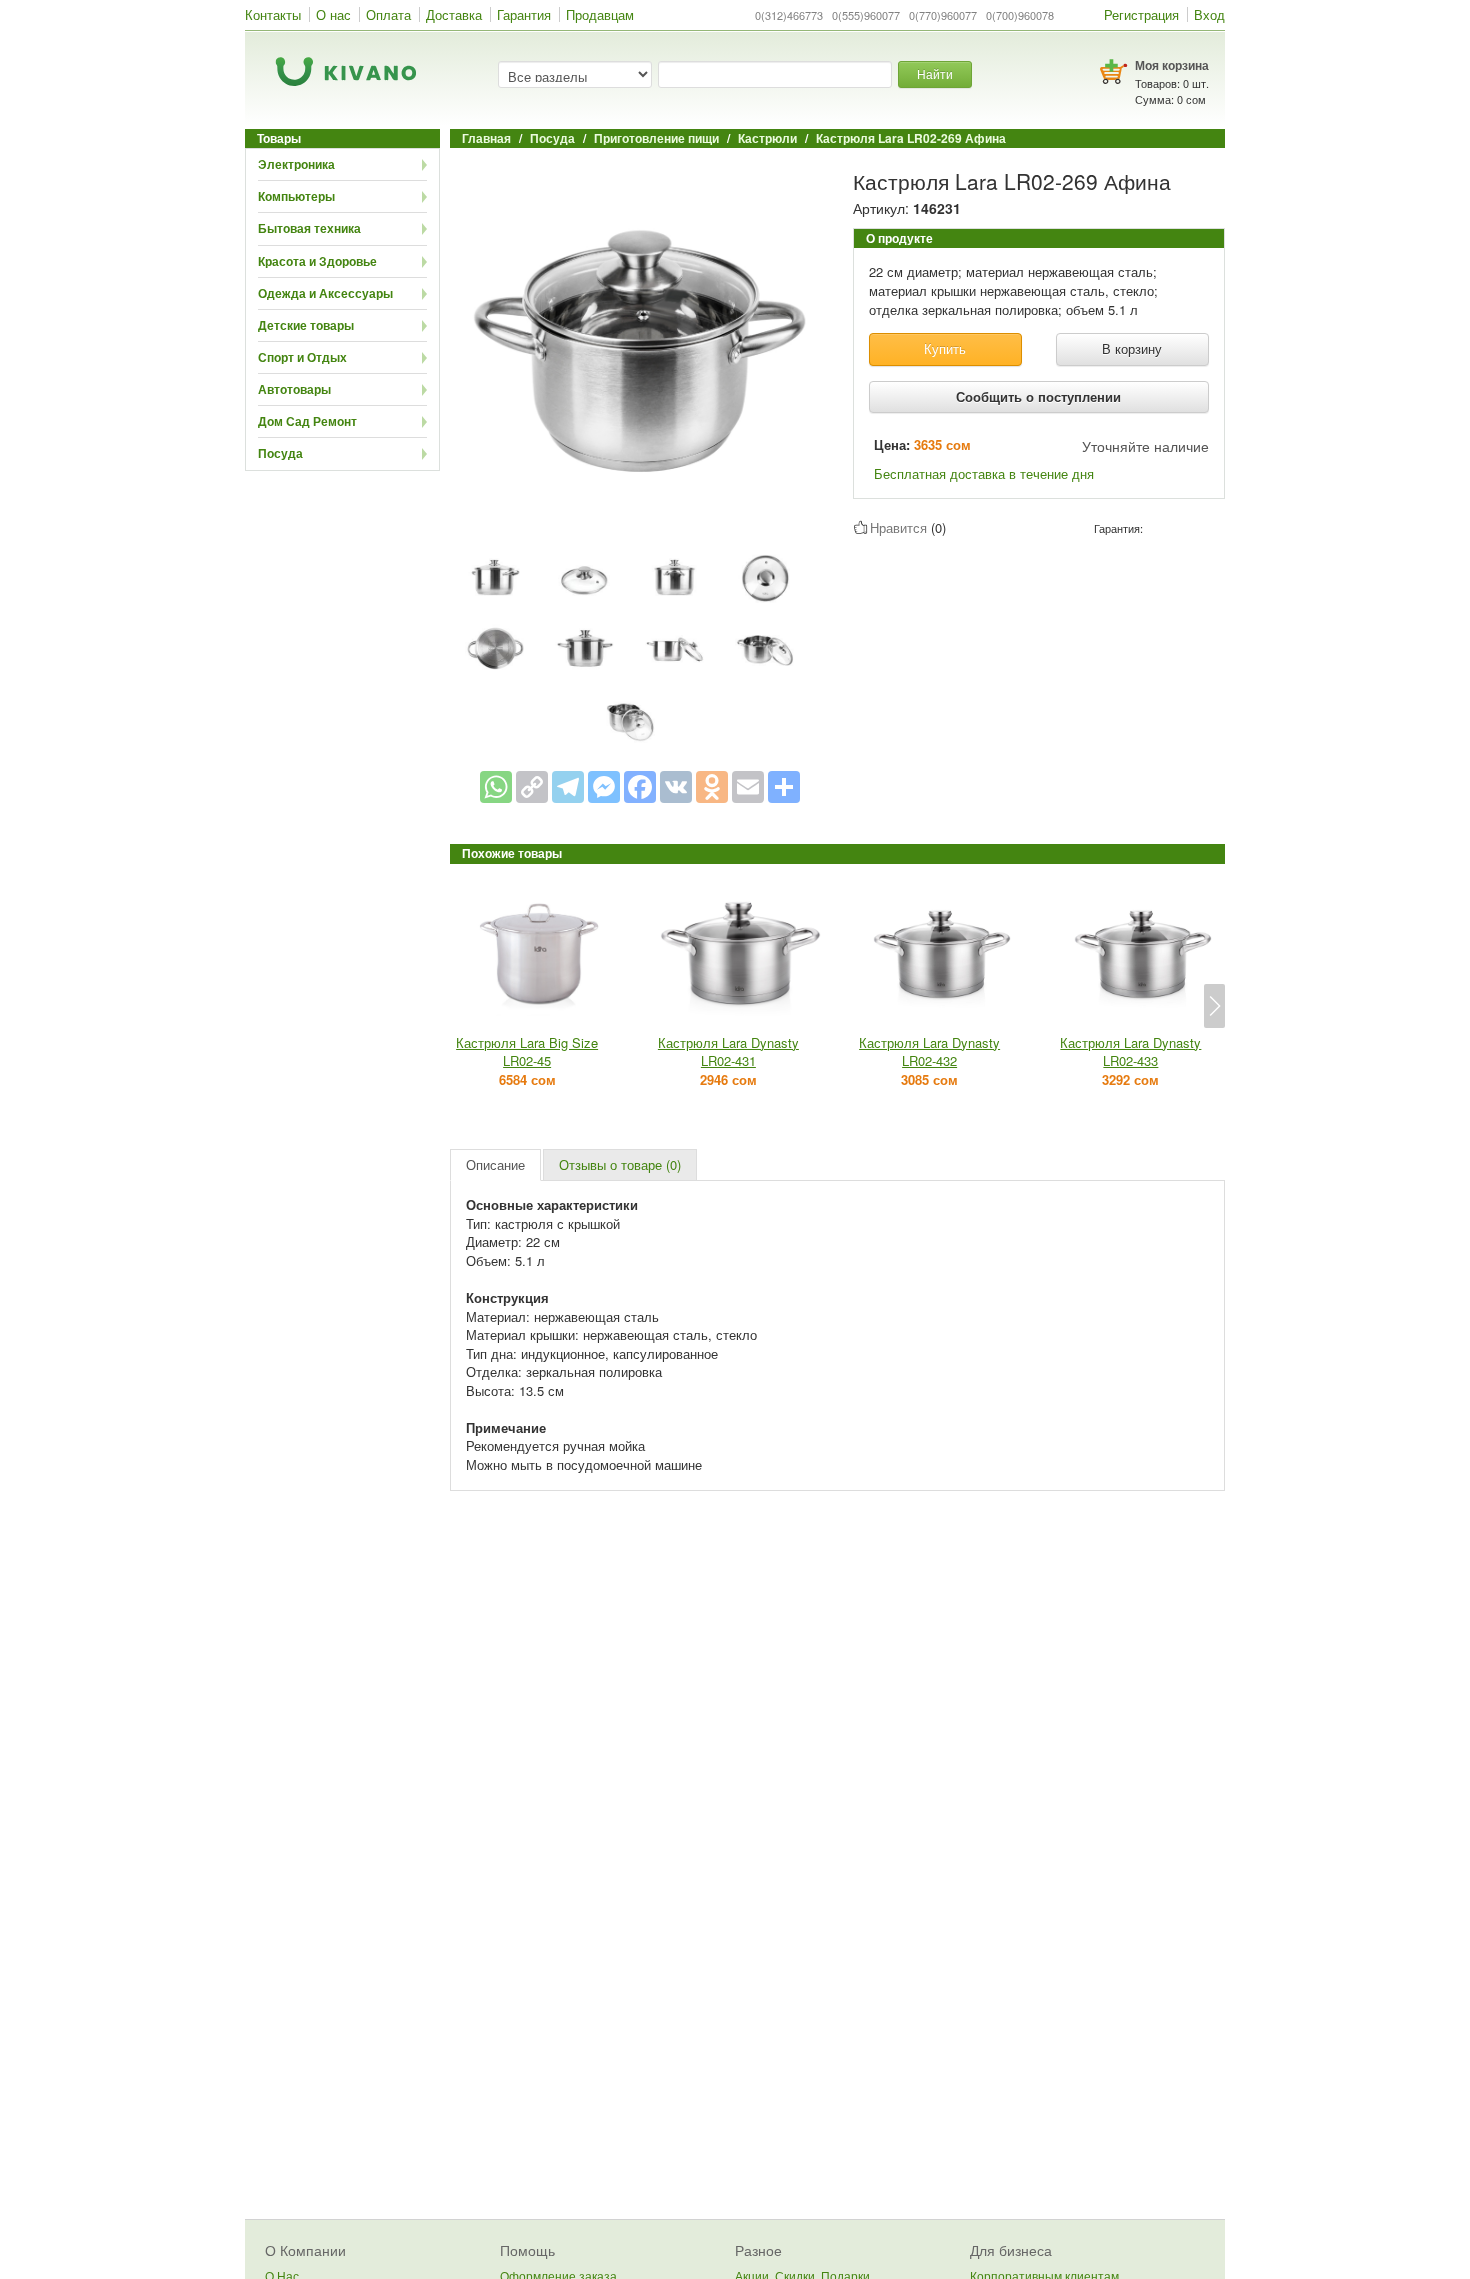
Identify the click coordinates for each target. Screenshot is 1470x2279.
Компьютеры (296, 196)
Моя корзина (1172, 65)
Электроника (296, 164)
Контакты (273, 14)
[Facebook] (640, 787)
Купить (945, 348)
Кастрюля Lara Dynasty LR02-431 (728, 1052)
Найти (935, 73)
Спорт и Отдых (302, 357)
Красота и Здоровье (317, 261)
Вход (1209, 14)
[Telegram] (568, 787)
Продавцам (600, 14)
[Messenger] (604, 787)
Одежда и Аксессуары (325, 293)
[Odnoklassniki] (712, 787)
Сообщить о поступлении (1038, 396)
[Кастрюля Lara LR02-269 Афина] (640, 350)
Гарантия (524, 14)
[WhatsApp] (496, 787)
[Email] (748, 787)
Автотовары (294, 389)
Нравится (898, 527)
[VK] (676, 787)
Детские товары (306, 325)
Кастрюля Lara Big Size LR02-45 (527, 1052)
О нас (333, 14)
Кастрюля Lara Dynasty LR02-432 (929, 1052)
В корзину (1132, 348)
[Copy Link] (532, 787)
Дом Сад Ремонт (307, 421)
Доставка (454, 14)
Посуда (280, 453)
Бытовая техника (309, 228)
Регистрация (1141, 14)
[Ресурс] (784, 787)
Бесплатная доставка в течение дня (984, 474)
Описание (495, 1164)
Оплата (388, 14)
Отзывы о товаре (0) (620, 1164)
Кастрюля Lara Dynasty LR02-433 (1130, 1052)
